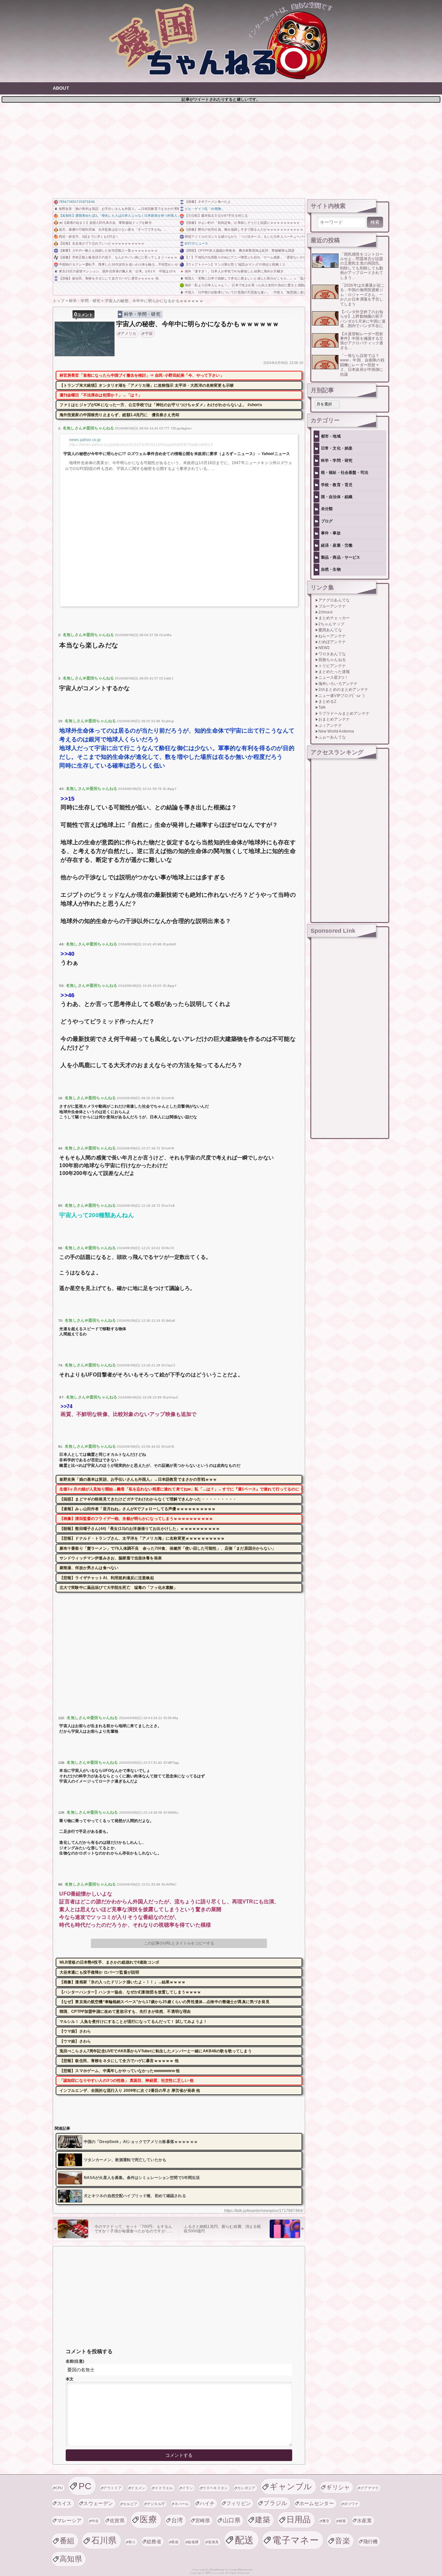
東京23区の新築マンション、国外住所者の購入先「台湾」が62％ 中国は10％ (117, 271)
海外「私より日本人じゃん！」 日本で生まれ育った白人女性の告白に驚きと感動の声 (245, 285)
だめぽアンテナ (332, 642)
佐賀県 (117, 2520)
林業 (343, 2521)
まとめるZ (327, 701)
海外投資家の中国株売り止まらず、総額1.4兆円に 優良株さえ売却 (119, 415)
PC (85, 2486)
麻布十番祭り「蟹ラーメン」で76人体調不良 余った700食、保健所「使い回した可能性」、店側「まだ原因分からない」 (168, 1548)
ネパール (182, 2504)
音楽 (343, 2541)
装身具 (214, 2542)
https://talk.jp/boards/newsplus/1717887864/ (264, 2211)
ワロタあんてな (332, 654)
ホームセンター (317, 2503)
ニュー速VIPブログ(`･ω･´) (342, 696)
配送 (244, 2540)
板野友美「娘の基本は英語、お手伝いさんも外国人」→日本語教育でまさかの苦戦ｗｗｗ (119, 209)
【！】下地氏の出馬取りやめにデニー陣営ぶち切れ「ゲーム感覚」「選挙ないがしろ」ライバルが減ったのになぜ (245, 257)
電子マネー (295, 2540)
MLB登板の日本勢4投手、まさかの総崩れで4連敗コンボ (109, 1962)
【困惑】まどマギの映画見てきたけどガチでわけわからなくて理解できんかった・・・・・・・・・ (148, 1499)
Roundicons (217, 2570)
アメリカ (129, 334)
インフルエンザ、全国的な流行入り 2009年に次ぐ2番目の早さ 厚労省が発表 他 (130, 2091)
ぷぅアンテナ (330, 725)
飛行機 (370, 2542)
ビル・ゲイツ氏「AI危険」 (204, 209)
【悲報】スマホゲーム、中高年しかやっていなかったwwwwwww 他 (120, 2071)
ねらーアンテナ (332, 636)
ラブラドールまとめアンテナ (344, 713)
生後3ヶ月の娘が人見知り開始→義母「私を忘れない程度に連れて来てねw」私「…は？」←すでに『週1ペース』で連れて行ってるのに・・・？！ (181, 1489)
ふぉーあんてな (332, 737)
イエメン (138, 2488)
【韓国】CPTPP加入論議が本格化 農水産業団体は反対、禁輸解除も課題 (240, 251)
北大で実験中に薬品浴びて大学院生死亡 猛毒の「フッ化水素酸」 (119, 1588)
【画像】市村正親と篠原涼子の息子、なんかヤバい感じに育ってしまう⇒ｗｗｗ (118, 257)
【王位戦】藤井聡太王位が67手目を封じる (216, 216)
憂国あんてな (330, 630)
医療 (148, 2519)
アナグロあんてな (334, 600)
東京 (326, 2521)
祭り (132, 2542)
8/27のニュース (196, 243)
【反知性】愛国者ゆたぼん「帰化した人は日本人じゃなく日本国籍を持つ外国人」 (119, 216)
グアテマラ (370, 2488)
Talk (322, 707)
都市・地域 (331, 436)
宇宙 (149, 334)
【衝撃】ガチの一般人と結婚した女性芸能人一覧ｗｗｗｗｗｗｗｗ (108, 251)
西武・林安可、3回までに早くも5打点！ (89, 237)
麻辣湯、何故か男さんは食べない (89, 1568)
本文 (70, 2379)
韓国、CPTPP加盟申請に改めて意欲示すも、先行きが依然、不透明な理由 (125, 2012)
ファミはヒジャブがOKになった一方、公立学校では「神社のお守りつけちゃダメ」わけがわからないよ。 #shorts (161, 405)
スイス (64, 2503)
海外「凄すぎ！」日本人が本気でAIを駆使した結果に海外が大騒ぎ (234, 271)
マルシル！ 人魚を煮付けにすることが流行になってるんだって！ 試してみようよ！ (133, 2022)
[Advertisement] (221, 150)
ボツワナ (351, 2504)
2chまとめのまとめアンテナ (343, 690)
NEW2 (324, 648)
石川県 (104, 2540)
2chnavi (326, 612)
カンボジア (246, 2488)
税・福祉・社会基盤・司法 (345, 473)
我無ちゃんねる (332, 660)
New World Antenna (336, 731)
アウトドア (112, 2488)
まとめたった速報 (334, 672)
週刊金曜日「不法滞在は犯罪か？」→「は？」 (101, 395)
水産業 (364, 2520)
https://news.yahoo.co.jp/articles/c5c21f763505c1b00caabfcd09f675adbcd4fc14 (141, 445)
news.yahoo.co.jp (85, 440)
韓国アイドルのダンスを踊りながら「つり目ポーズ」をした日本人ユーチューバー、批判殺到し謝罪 (245, 237)
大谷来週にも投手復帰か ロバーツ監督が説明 (99, 1972)
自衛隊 (193, 2542)
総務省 (154, 2542)
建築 (263, 2520)
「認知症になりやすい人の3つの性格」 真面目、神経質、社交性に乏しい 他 (127, 2080)
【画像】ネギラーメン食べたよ (208, 202)
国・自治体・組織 (337, 497)
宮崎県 (203, 2520)
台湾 (177, 2520)
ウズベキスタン (215, 2488)
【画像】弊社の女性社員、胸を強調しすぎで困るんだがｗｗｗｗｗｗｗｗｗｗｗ (244, 229)
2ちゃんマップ (331, 624)
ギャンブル (291, 2486)
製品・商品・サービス (341, 557)
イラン (188, 2488)
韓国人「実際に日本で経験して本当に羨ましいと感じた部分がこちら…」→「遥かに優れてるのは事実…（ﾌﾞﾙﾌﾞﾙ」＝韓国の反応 (245, 278)
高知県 (71, 2559)
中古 (95, 2521)
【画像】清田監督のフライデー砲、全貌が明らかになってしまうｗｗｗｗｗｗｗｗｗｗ (136, 1519)
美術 (175, 2542)
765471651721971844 (77, 202)
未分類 (327, 509)
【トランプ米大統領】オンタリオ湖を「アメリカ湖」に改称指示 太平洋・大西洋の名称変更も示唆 (147, 385)
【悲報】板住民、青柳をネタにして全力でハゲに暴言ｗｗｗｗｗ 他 (109, 278)
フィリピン (239, 2503)
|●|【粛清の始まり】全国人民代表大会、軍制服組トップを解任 (105, 223)
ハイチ (207, 2503)
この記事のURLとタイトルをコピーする (179, 1943)
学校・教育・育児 (337, 485)
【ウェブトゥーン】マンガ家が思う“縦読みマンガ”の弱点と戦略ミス (235, 264)
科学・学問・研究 (142, 314)
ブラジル (275, 2503)
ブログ (327, 521)
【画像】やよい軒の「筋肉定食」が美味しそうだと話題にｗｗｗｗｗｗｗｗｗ (242, 223)
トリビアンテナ (332, 666)
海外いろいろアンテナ (338, 684)
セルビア (130, 2504)
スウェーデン (98, 2503)
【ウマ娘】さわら (75, 2031)
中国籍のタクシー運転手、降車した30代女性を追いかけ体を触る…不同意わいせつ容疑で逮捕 (119, 264)
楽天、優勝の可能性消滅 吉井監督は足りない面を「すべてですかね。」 (113, 229)
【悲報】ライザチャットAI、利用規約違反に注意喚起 (107, 1578)
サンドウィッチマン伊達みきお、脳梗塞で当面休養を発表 (111, 1558)
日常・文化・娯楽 (337, 448)
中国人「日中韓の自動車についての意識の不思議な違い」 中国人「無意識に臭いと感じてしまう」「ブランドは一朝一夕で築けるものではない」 (245, 292)
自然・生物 (331, 569)
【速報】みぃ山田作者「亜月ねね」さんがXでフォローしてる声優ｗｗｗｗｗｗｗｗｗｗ (138, 1509)
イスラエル (164, 2488)
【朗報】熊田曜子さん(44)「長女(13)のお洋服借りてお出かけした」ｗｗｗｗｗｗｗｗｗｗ (140, 1529)
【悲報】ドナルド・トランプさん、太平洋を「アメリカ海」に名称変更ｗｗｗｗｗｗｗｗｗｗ (142, 1538)
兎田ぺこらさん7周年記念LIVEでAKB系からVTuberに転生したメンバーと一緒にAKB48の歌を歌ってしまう (156, 2051)
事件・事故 (331, 533)
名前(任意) (75, 2361)
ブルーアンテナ (332, 606)
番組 (67, 2541)
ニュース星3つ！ (333, 678)
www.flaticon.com (242, 2570)
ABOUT (61, 88)
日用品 (299, 2519)
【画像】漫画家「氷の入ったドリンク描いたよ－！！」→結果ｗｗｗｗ (122, 1982)
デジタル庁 (156, 2504)
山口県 (232, 2520)
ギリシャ (338, 2487)
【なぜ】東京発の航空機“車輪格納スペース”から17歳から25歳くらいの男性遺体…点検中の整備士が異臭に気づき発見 (165, 2002)
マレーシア (69, 2520)
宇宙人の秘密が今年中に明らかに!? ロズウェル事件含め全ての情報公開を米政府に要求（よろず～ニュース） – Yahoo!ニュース (177, 454)
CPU (59, 2488)
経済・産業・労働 (337, 545)
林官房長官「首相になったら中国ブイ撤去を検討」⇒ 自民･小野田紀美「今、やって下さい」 (142, 375)
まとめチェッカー (334, 618)
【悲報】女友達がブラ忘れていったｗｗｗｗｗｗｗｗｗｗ (102, 243)
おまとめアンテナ (334, 719)
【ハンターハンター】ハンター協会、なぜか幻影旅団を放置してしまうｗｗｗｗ (130, 1992)
